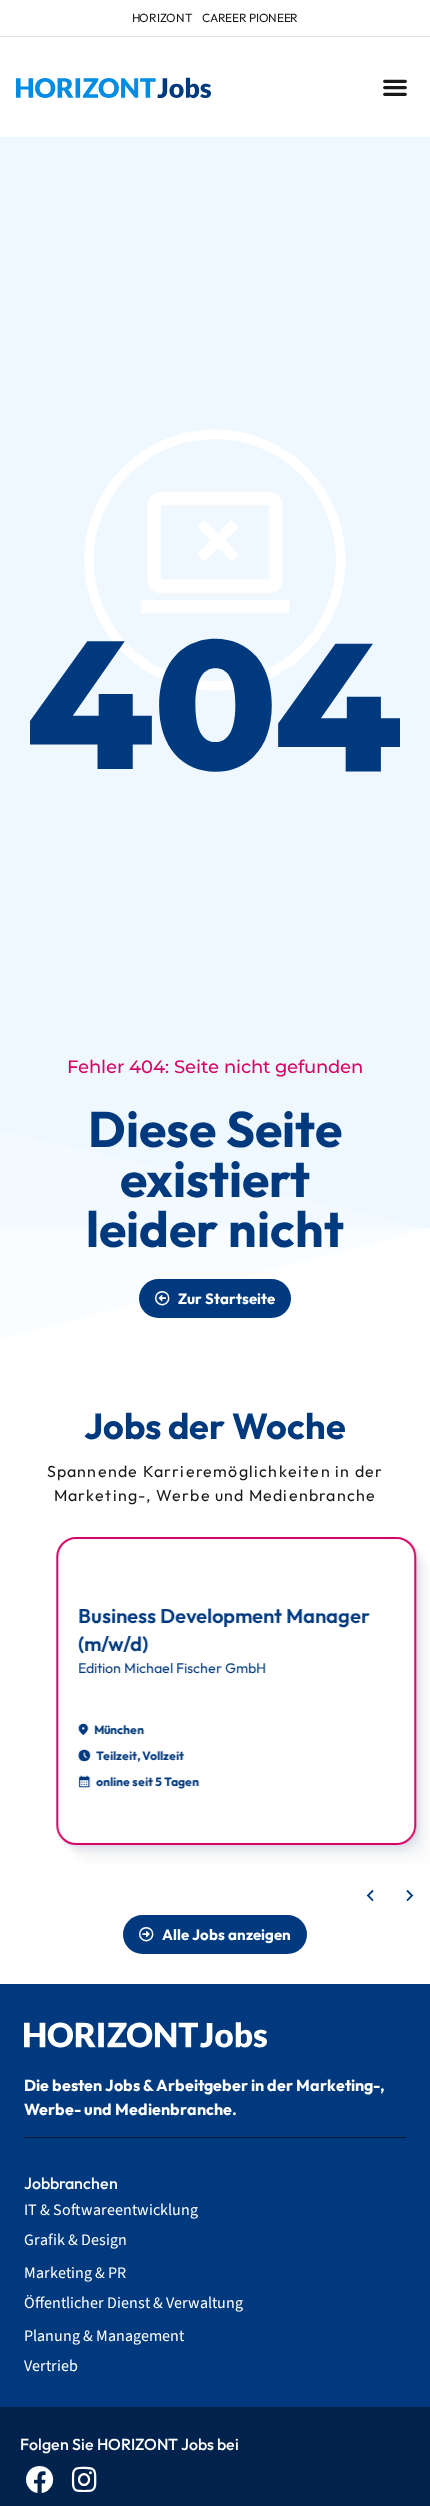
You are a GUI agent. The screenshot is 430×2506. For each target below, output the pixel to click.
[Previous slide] (371, 1896)
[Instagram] (84, 2479)
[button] (394, 87)
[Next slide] (409, 1896)
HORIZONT (162, 17)
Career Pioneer (250, 17)
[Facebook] (39, 2479)
